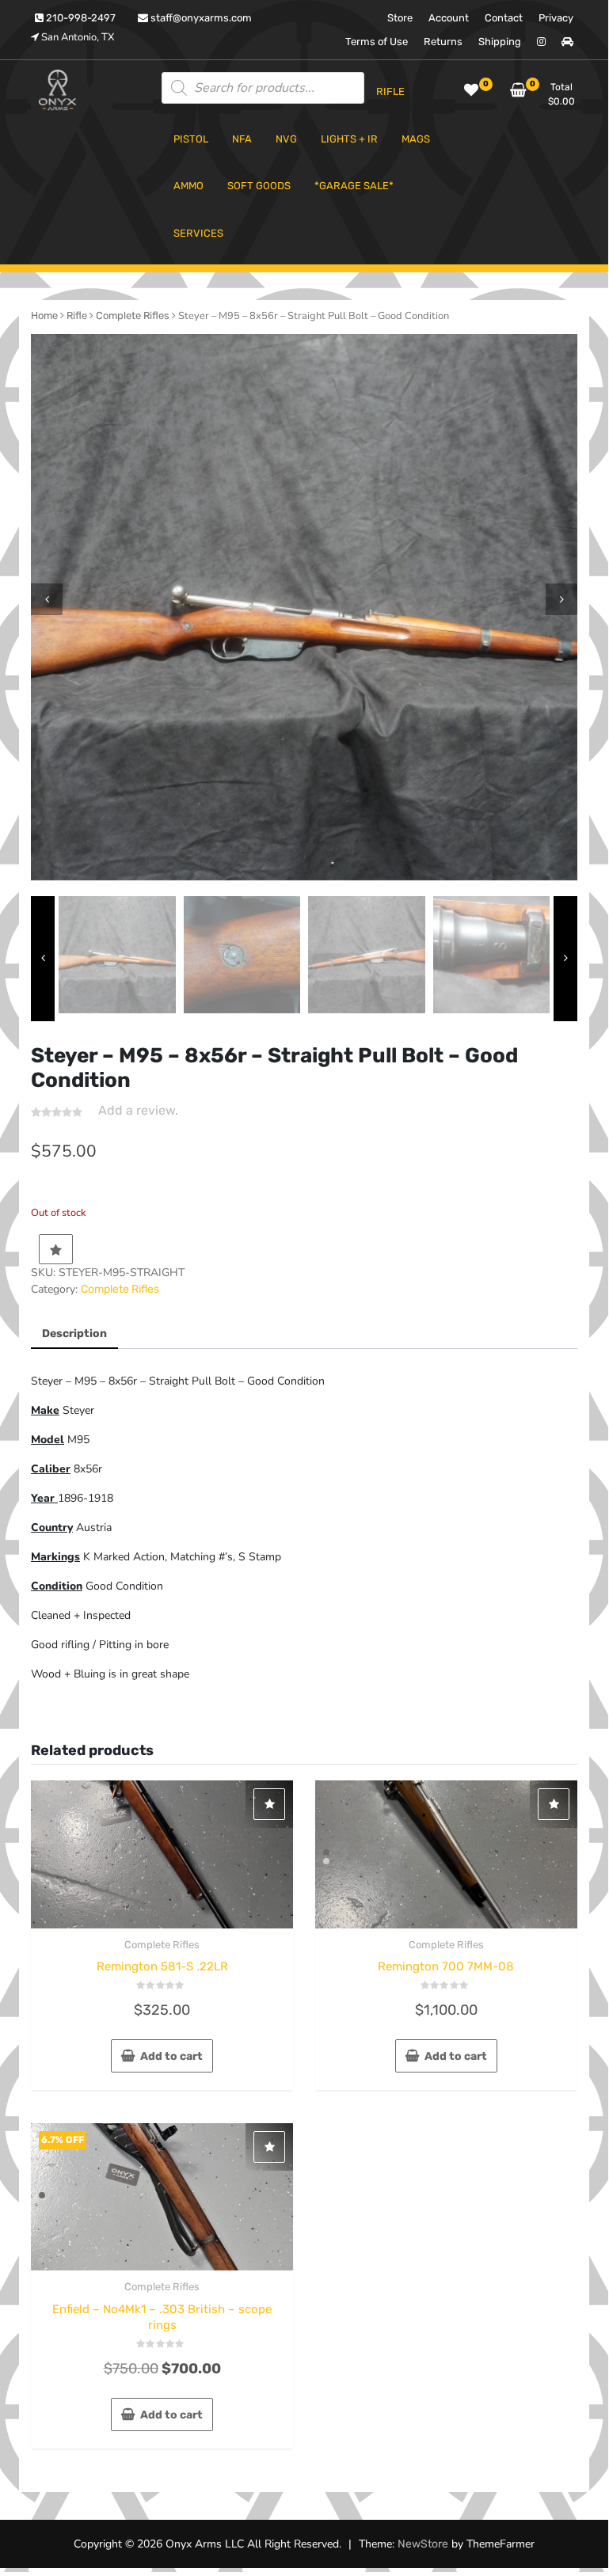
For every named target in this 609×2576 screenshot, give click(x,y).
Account (449, 18)
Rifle (77, 315)
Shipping (500, 42)
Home (44, 315)
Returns (443, 42)
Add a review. (138, 1110)
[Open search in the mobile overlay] (263, 88)
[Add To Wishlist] (56, 1249)
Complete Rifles (133, 315)
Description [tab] (74, 1334)
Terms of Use (377, 42)
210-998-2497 (80, 18)
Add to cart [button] (171, 2056)
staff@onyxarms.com (200, 18)
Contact (504, 18)
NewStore (423, 2544)
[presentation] (47, 599)
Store (400, 18)
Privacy (556, 18)
